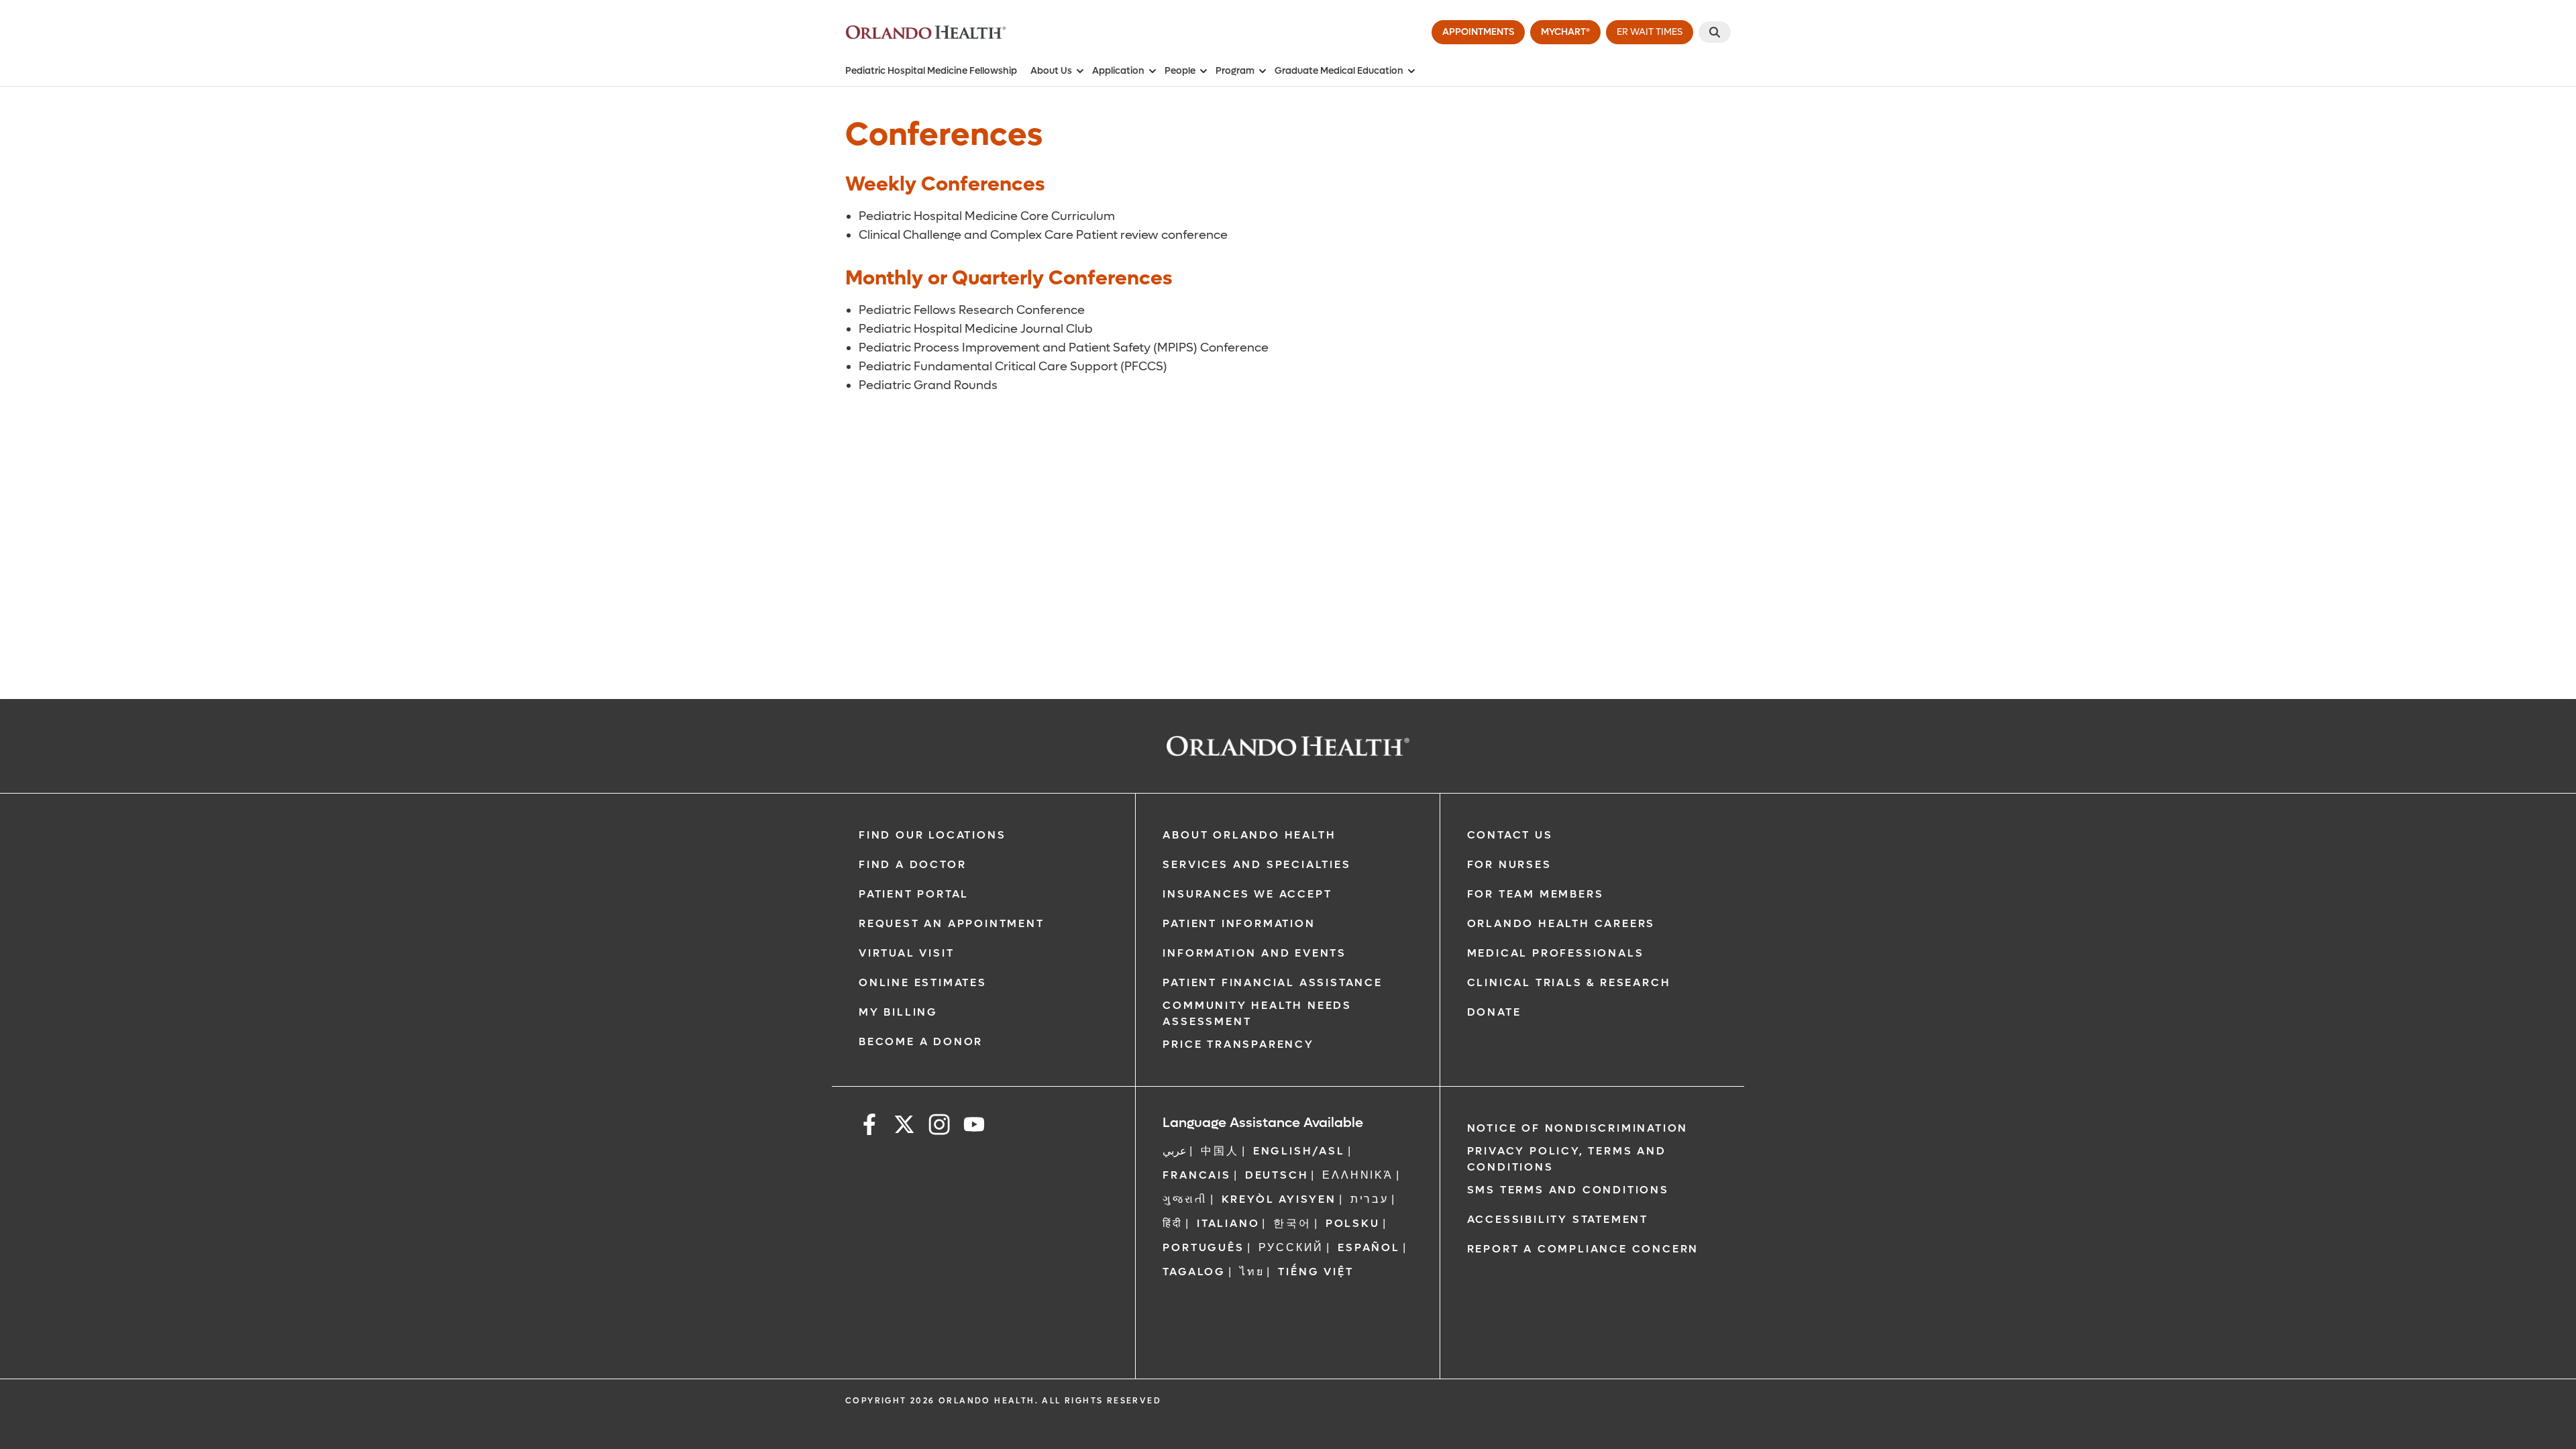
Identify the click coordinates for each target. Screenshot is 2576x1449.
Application (1118, 71)
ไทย (1252, 1272)
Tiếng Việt (1316, 1272)
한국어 (1292, 1223)
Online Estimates (923, 982)
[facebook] (869, 1127)
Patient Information (1239, 923)
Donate (1494, 1012)
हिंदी (1173, 1223)
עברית (1370, 1199)
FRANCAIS (1196, 1175)
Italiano (1228, 1223)
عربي (1175, 1151)
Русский (1291, 1247)
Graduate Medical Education (1339, 71)
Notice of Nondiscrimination (1578, 1128)
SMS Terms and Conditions (1568, 1190)
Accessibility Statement (1558, 1219)
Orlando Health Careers (1561, 923)
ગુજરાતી (1185, 1199)
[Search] (1715, 32)
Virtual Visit (906, 953)
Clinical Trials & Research (1569, 982)
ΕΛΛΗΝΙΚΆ (1357, 1175)
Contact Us (1510, 835)
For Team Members (1536, 894)
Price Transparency (1238, 1044)
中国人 (1220, 1151)
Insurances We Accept (1247, 894)
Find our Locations (932, 835)
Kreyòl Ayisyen (1279, 1199)
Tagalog (1194, 1272)
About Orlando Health (1249, 835)
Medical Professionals (1556, 953)
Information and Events (1254, 953)
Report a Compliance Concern (1583, 1249)
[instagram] (939, 1127)
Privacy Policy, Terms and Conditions (1567, 1159)
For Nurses (1509, 864)
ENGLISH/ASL (1299, 1151)
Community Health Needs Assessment (1257, 1013)
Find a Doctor (912, 864)
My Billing (898, 1012)
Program (1235, 71)
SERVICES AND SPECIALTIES (1256, 864)
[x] (904, 1127)
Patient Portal (914, 894)
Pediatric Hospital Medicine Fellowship (931, 71)
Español (1369, 1247)
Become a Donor (921, 1041)
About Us (1051, 71)
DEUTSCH (1277, 1175)
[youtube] (974, 1127)
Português (1203, 1247)
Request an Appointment (952, 923)
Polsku (1353, 1223)
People (1180, 71)
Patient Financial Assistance (1272, 982)
